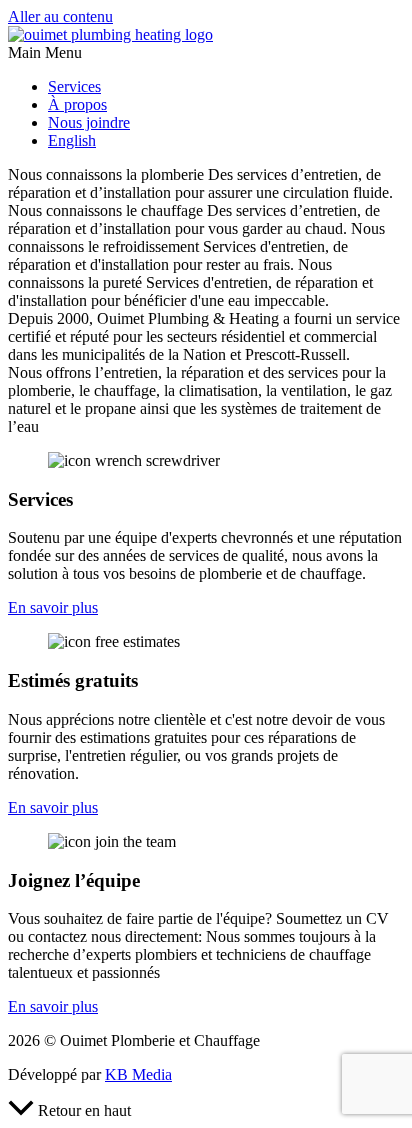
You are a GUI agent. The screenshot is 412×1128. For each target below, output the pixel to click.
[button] (206, 53)
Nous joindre (89, 122)
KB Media (138, 1074)
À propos (77, 104)
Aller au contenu (60, 16)
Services (74, 86)
